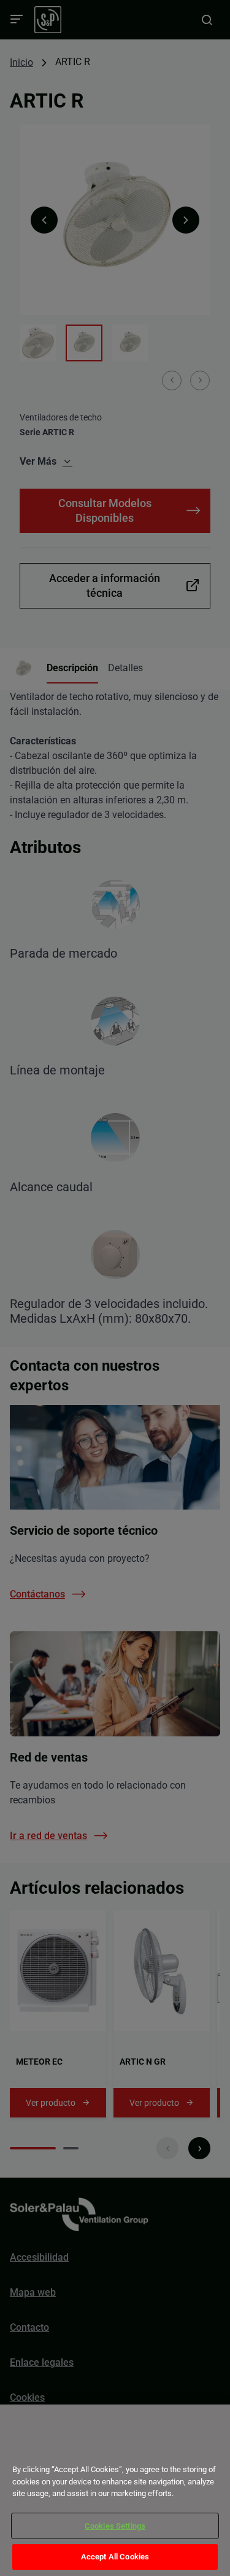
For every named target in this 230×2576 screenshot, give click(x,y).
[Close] (26, 2448)
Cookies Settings (115, 2526)
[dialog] (115, 2490)
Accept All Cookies (115, 2557)
